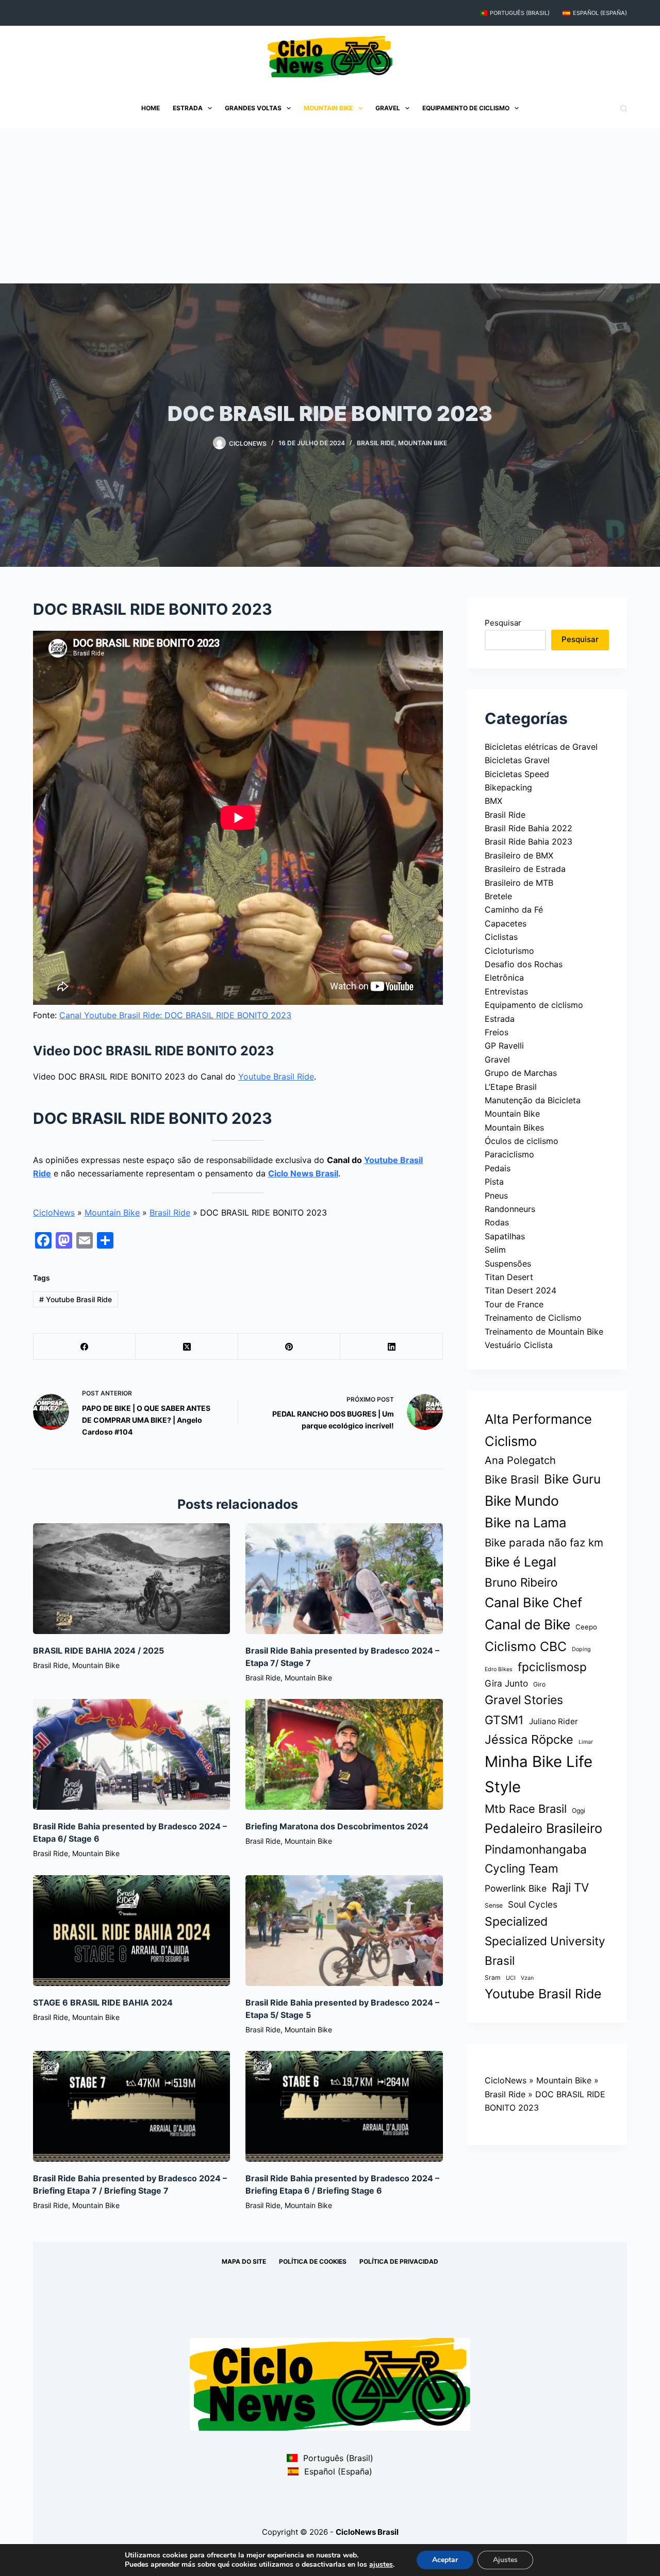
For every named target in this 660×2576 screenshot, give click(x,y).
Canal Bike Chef (533, 1602)
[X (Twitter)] (187, 1347)
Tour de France (514, 1304)
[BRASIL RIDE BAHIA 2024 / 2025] (131, 1579)
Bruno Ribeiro (521, 1582)
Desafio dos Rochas (524, 964)
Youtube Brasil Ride (276, 1076)
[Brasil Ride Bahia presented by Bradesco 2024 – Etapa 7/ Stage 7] (344, 1579)
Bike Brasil (512, 1479)
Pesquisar (503, 623)
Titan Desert (509, 1277)
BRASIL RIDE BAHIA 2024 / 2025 (98, 1651)
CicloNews (54, 1213)
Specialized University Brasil (545, 1950)
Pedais (498, 1168)
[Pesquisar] (624, 108)
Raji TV (570, 1887)
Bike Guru (572, 1479)
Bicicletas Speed (517, 774)
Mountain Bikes (514, 1127)
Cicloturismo (509, 951)
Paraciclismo (509, 1154)
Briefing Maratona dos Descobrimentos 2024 (337, 1826)
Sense (494, 1905)
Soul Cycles (533, 1904)
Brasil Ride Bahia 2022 (529, 828)
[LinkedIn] (391, 1347)
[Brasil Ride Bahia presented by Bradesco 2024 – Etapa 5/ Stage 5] (344, 1931)
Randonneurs (510, 1209)
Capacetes (506, 923)
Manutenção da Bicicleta (533, 1100)
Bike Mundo (522, 1501)
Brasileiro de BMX (519, 855)
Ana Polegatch (520, 1460)
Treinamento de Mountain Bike (544, 1332)
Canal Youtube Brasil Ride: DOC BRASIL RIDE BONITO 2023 (175, 1015)
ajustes (381, 2565)
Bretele (498, 896)
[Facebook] (85, 1347)
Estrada (188, 108)
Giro (539, 1684)
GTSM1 (504, 1720)
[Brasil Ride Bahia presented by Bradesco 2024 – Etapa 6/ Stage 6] (131, 1754)
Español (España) (600, 13)
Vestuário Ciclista (519, 1345)
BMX (493, 801)
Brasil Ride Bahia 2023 (529, 841)
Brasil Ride (376, 443)
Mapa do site (244, 2261)
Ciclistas (501, 937)
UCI (511, 1978)
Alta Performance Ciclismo (538, 1430)
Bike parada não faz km (544, 1543)
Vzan (527, 1978)
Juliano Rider (554, 1721)
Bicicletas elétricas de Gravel (541, 747)
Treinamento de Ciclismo (533, 1318)
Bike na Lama (525, 1522)
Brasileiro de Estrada (525, 869)
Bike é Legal (521, 1562)
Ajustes (505, 2560)
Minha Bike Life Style (539, 1774)
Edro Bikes (499, 1669)
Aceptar (445, 2560)
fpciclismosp (552, 1667)
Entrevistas (506, 991)
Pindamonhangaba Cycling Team (536, 1859)
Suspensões (508, 1264)
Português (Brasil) (520, 13)
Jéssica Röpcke (529, 1739)
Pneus (496, 1196)
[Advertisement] (330, 206)
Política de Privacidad (399, 2261)
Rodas (497, 1222)
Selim (495, 1250)
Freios (497, 1032)
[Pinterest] (289, 1347)
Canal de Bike (527, 1624)
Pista (494, 1182)
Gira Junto (506, 1683)
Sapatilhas (505, 1236)
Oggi (579, 1811)
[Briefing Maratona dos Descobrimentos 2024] (344, 1754)
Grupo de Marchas (521, 1073)
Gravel (388, 108)
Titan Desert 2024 (521, 1290)
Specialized (516, 1922)
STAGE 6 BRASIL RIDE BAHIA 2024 (103, 2002)
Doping (581, 1649)
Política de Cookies (313, 2261)
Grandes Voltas (253, 108)
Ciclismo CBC (526, 1646)
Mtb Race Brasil (526, 1809)
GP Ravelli (504, 1046)
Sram (493, 1977)
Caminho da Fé (514, 910)
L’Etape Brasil (511, 1087)
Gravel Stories (524, 1700)
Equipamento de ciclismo (466, 108)
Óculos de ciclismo (522, 1141)
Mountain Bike (328, 108)
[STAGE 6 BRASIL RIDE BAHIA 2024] (131, 1931)
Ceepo (586, 1627)
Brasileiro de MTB (519, 883)
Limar (586, 1742)
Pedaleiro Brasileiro (543, 1828)
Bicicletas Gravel (517, 760)
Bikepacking (508, 787)
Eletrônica (504, 978)
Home (151, 108)
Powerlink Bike (516, 1888)
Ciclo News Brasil (303, 1173)
